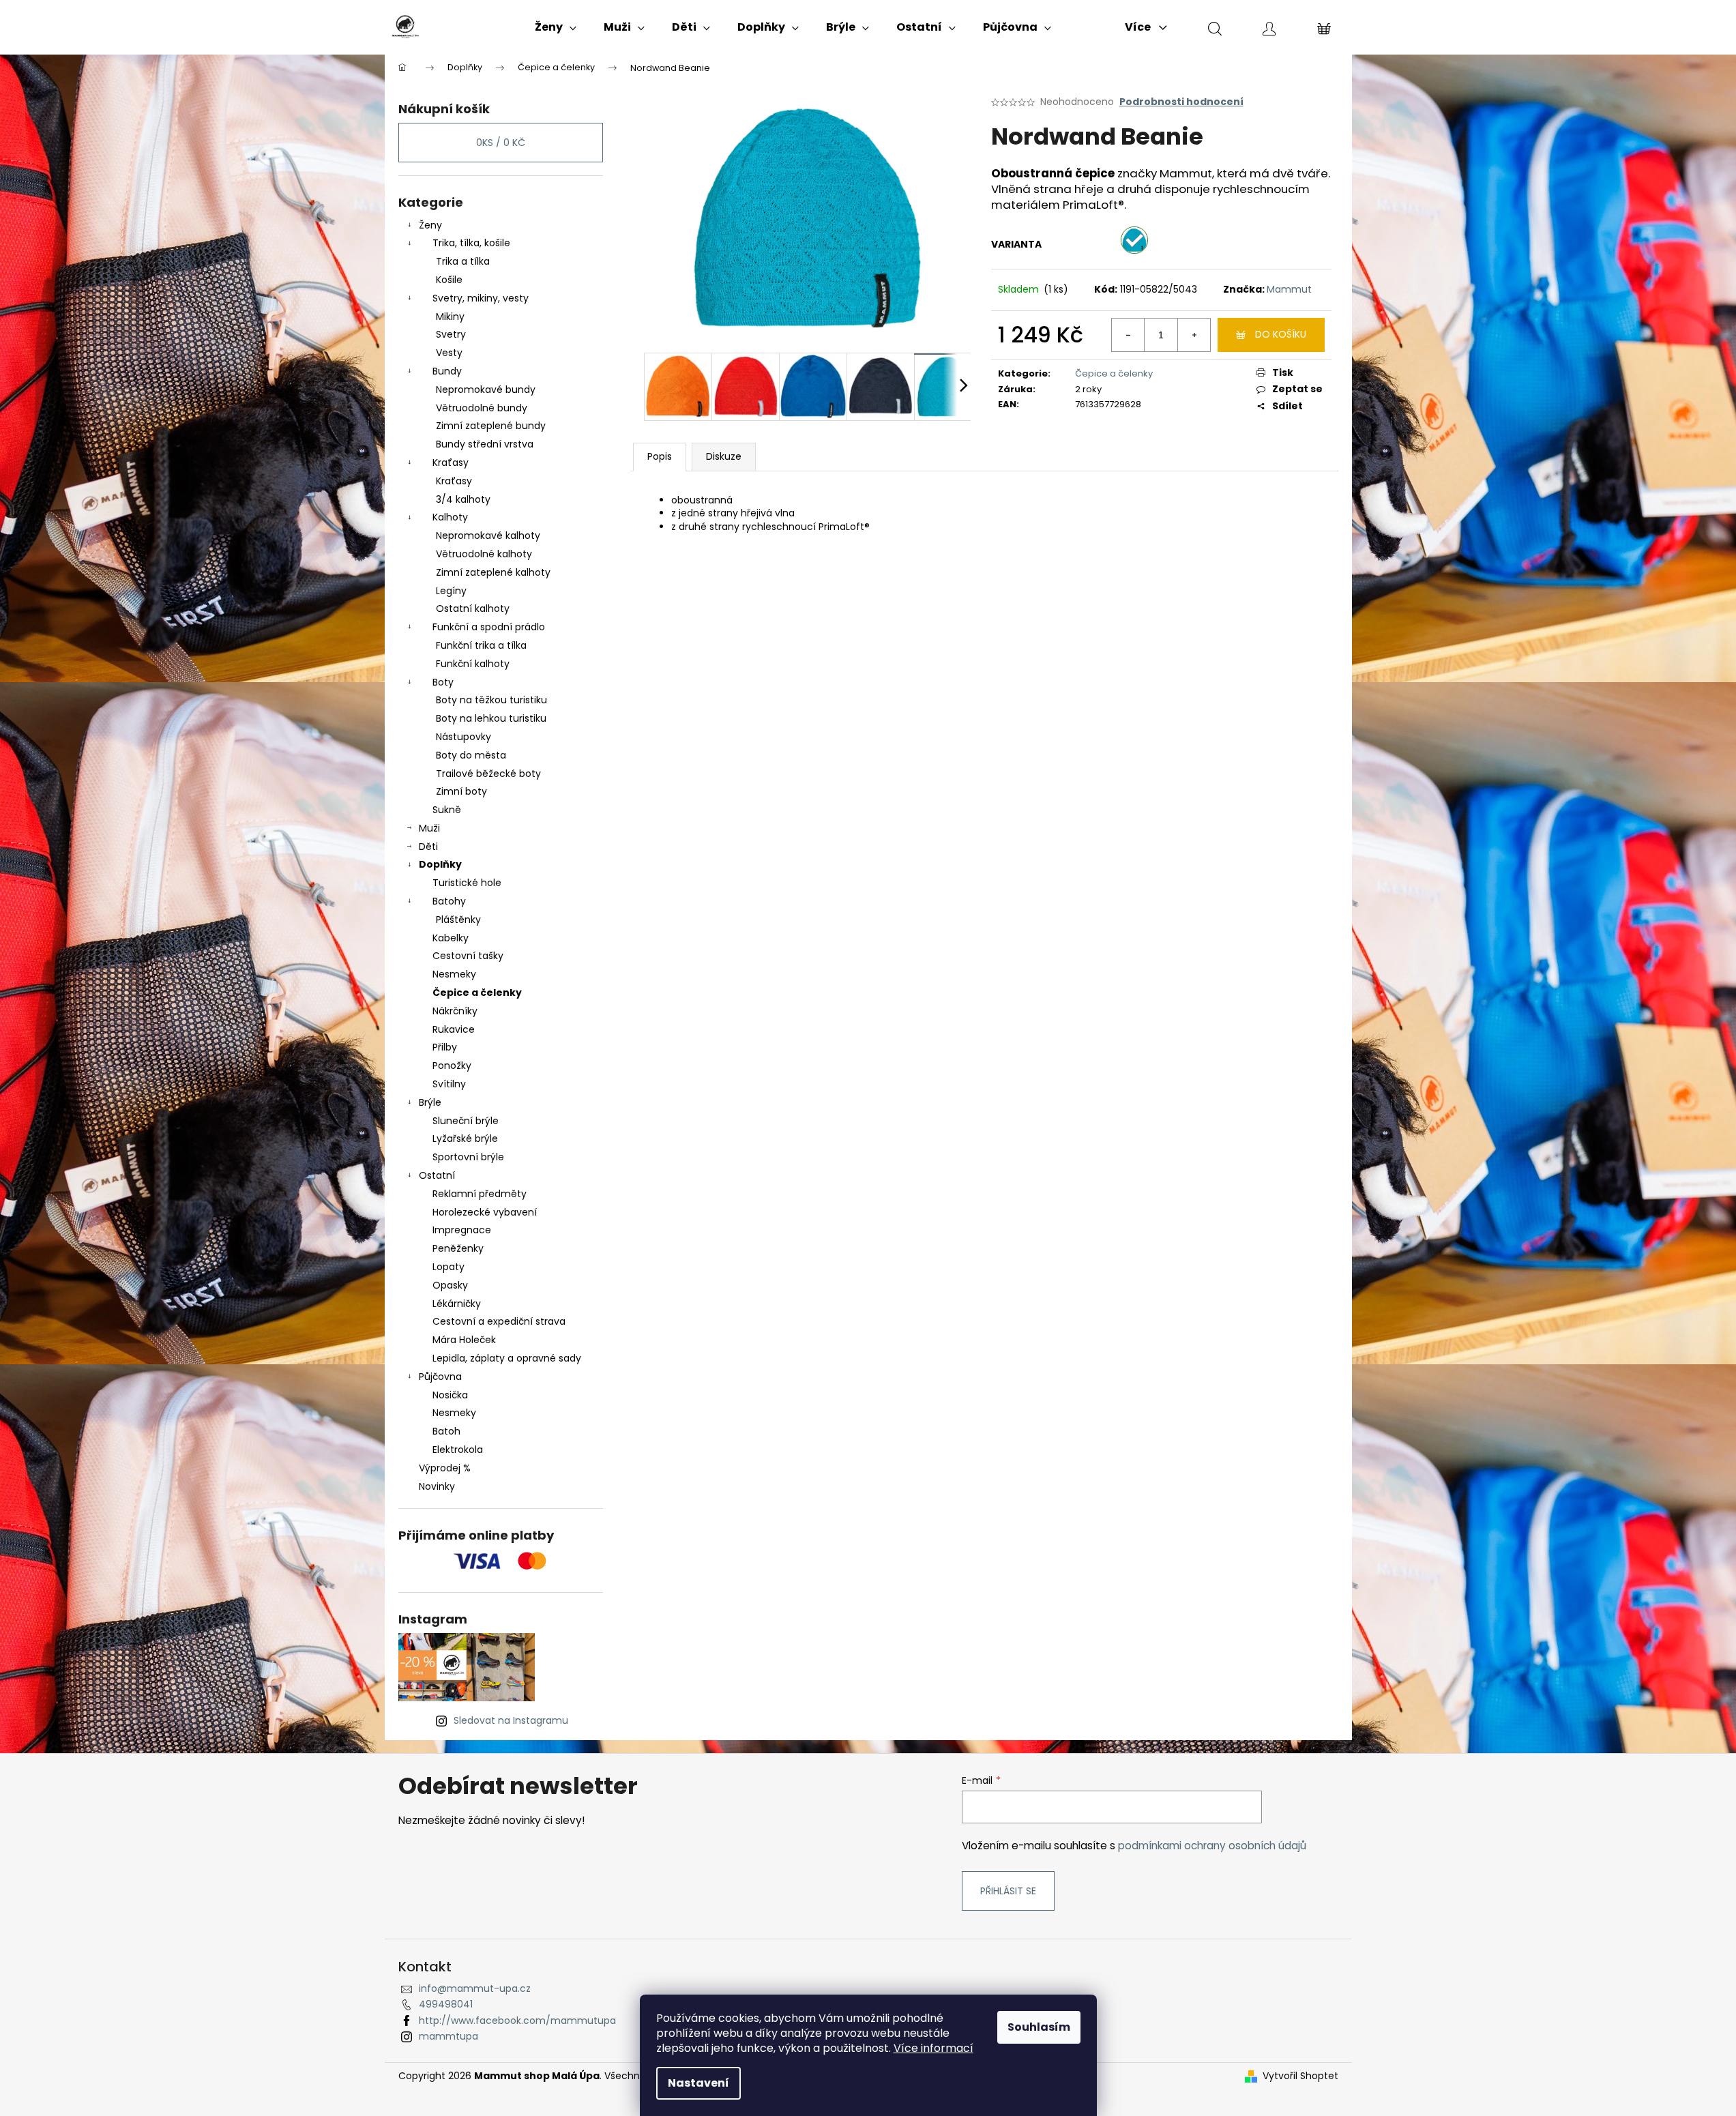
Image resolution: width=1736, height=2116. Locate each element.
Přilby (445, 1047)
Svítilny (449, 1084)
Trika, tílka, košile (471, 243)
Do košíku (1281, 334)
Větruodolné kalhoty (484, 554)
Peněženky (458, 1248)
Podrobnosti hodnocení (1181, 102)
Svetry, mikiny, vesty (481, 298)
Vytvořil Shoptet (1300, 2076)
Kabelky (451, 938)
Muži (429, 828)
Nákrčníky (455, 1011)
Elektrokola (458, 1450)
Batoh (446, 1431)
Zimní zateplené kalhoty (493, 572)
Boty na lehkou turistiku (491, 718)
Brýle (430, 1102)
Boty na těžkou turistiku (491, 700)
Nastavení (698, 2083)
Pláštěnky (458, 920)
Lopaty (448, 1267)
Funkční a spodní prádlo (489, 627)
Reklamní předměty (480, 1194)
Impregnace (462, 1230)
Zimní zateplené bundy (491, 426)
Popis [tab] (660, 456)
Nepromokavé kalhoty (488, 535)
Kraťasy (451, 462)
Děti (428, 847)
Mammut (1289, 289)
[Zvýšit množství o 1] (1194, 335)
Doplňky (440, 864)
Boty (443, 682)
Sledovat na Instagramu (511, 1720)
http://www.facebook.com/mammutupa (517, 2021)
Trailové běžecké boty (488, 774)
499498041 (446, 2004)
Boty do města (471, 755)
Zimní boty (461, 791)
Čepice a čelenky (477, 993)
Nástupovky (464, 737)
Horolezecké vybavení (485, 1212)
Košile (449, 280)
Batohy (449, 901)
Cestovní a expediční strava (499, 1321)
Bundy (447, 371)
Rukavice (454, 1029)
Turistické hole (467, 883)
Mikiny (450, 317)
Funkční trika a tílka (481, 645)
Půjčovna (440, 1377)
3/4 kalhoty (463, 499)
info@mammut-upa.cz (475, 1988)
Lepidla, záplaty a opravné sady (507, 1358)
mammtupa (448, 2036)
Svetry (451, 334)
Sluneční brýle (466, 1121)
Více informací (933, 2048)
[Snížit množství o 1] (1128, 335)
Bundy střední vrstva (485, 444)
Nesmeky (454, 974)
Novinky (437, 1486)
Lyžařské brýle (465, 1138)
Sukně (447, 810)
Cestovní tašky (468, 956)
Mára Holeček (464, 1340)
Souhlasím (1039, 2027)
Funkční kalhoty (473, 664)
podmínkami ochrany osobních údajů (1212, 1846)
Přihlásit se (1008, 1891)
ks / (501, 143)
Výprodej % (445, 1468)
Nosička (450, 1395)
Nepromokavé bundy (486, 390)
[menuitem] (556, 27)
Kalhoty (450, 517)
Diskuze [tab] (724, 456)
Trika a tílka (463, 261)
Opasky (450, 1285)
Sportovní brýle (468, 1157)
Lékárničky (457, 1304)
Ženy (430, 225)
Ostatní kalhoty (473, 608)
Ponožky (452, 1066)
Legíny (451, 591)
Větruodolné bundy (482, 408)
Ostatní (437, 1175)
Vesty (449, 353)
